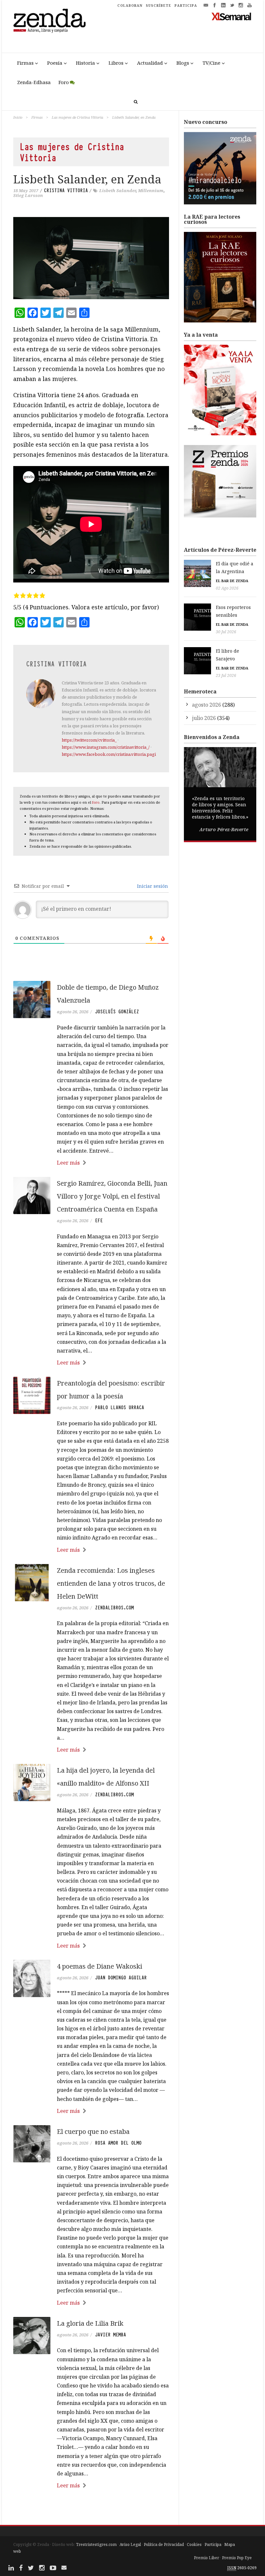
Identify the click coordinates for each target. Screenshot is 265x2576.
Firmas (25, 63)
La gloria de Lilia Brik (90, 2323)
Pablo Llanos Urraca (120, 1408)
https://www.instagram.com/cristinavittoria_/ (106, 747)
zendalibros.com (114, 1608)
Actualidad (150, 63)
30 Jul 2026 (226, 632)
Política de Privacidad (164, 2544)
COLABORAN (130, 5)
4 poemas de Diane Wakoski (100, 1966)
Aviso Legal (130, 2544)
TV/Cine (212, 63)
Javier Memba (111, 2335)
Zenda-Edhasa (34, 82)
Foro (64, 82)
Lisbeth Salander (117, 190)
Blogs (183, 63)
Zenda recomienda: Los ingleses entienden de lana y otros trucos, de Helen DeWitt (111, 1583)
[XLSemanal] (232, 16)
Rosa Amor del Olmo (118, 2143)
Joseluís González (117, 1012)
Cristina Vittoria (66, 190)
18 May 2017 (26, 190)
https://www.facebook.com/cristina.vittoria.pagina (111, 754)
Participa (213, 2544)
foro (96, 802)
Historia (85, 63)
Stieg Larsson (28, 195)
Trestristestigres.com (96, 2544)
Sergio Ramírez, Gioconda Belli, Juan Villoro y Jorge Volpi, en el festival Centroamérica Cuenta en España (112, 1196)
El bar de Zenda (232, 581)
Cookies (194, 2544)
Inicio (18, 117)
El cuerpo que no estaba (93, 2131)
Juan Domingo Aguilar (121, 1978)
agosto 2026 (207, 705)
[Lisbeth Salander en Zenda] (91, 258)
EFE (99, 1221)
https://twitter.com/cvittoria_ (89, 740)
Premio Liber (207, 2558)
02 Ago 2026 (227, 588)
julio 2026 (204, 718)
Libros (116, 63)
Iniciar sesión (152, 886)
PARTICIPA (186, 5)
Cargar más (91, 2510)
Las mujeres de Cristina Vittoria (77, 117)
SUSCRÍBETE (159, 5)
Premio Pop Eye (237, 2558)
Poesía (55, 63)
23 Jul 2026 (226, 675)
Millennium (151, 190)
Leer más (68, 1163)
